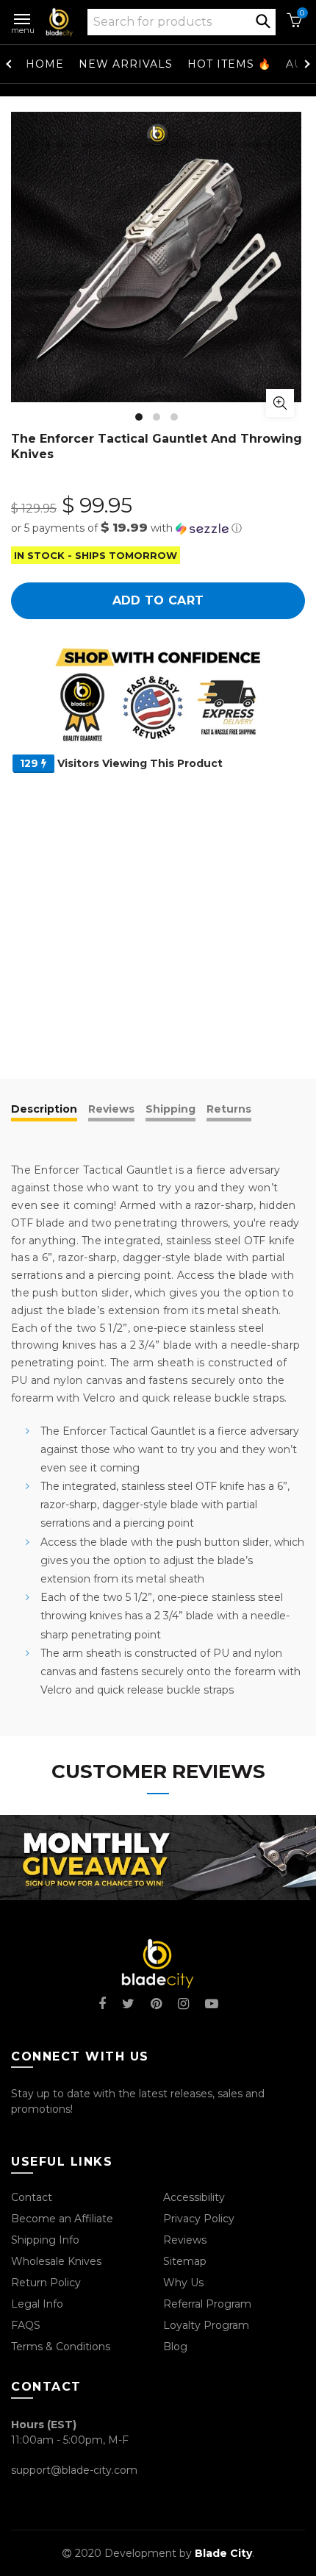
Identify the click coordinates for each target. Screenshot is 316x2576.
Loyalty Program (206, 2325)
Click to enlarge (280, 403)
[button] (158, 528)
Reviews (111, 1109)
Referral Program (207, 2304)
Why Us (183, 2283)
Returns (229, 1109)
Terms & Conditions (61, 2347)
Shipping (170, 1109)
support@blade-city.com (74, 2470)
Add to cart (158, 600)
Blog (175, 2347)
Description (44, 1109)
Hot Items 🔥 (229, 64)
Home (45, 64)
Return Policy (46, 2283)
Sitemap (185, 2261)
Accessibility (194, 2197)
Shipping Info (45, 2240)
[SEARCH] (263, 20)
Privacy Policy (199, 2219)
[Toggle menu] (23, 16)
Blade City (223, 2553)
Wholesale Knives (56, 2261)
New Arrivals (126, 64)
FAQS (26, 2325)
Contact (32, 2197)
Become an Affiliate (62, 2219)
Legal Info (37, 2304)
